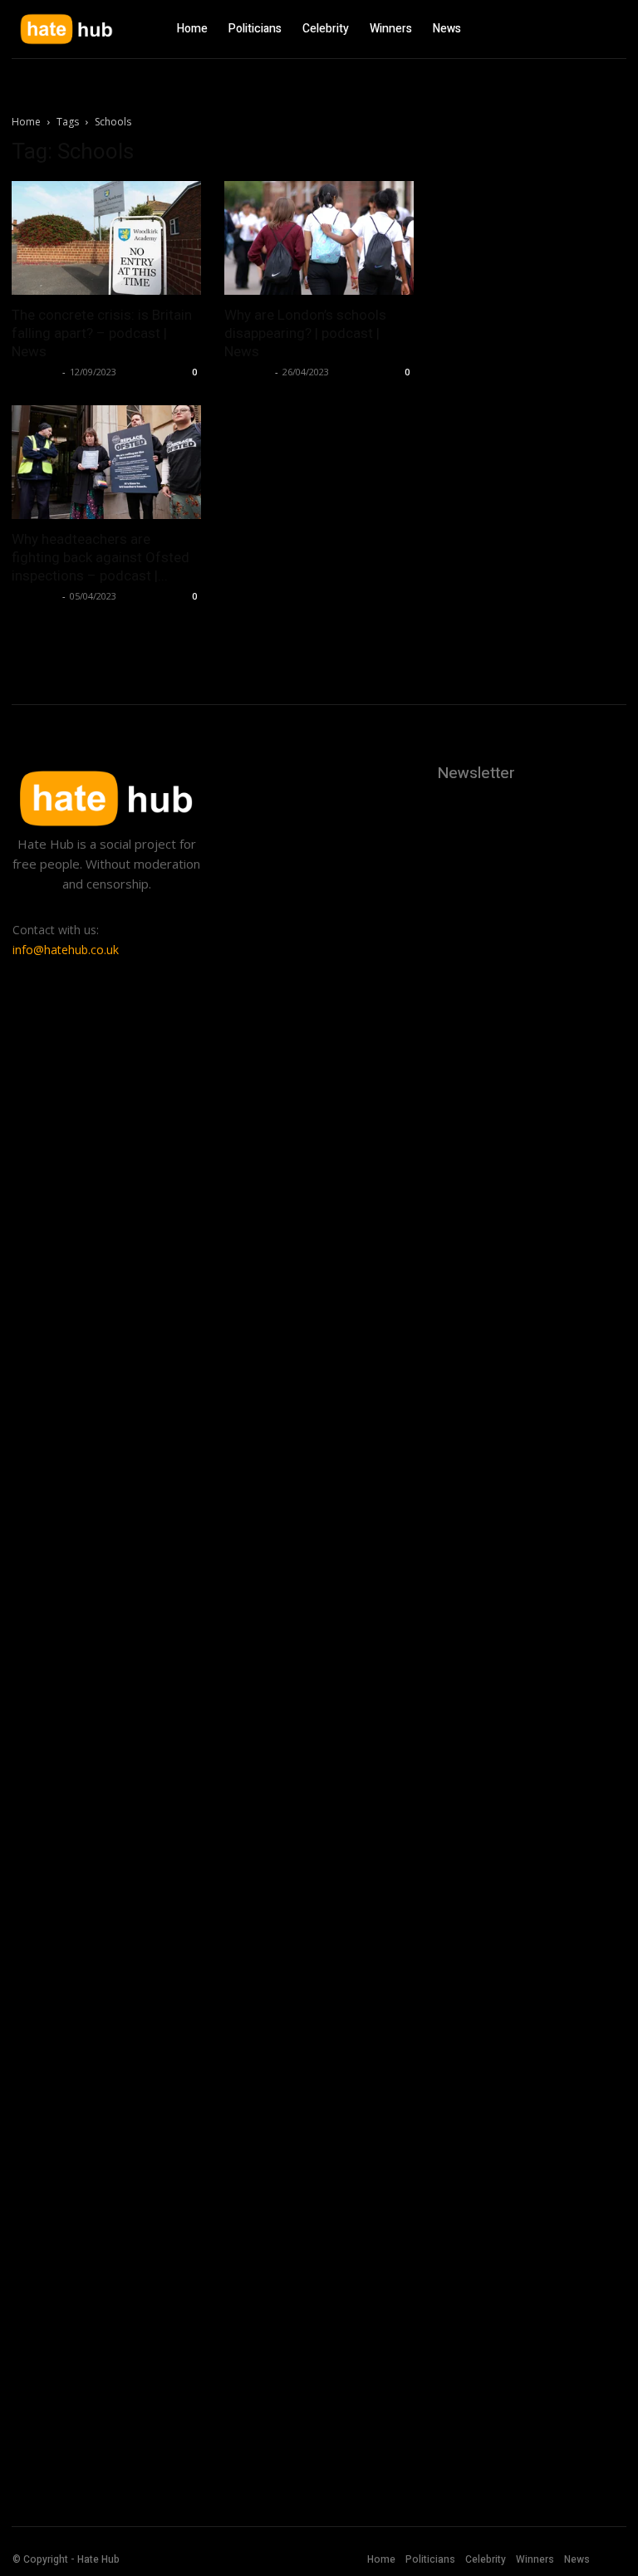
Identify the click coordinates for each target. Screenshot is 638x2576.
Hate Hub (35, 372)
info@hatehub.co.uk (66, 950)
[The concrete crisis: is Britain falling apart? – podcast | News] (106, 238)
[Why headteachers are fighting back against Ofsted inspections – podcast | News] (106, 462)
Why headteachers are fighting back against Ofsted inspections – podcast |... (101, 557)
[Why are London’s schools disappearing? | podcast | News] (319, 238)
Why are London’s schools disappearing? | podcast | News (305, 333)
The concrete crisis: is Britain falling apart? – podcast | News (102, 333)
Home (26, 122)
